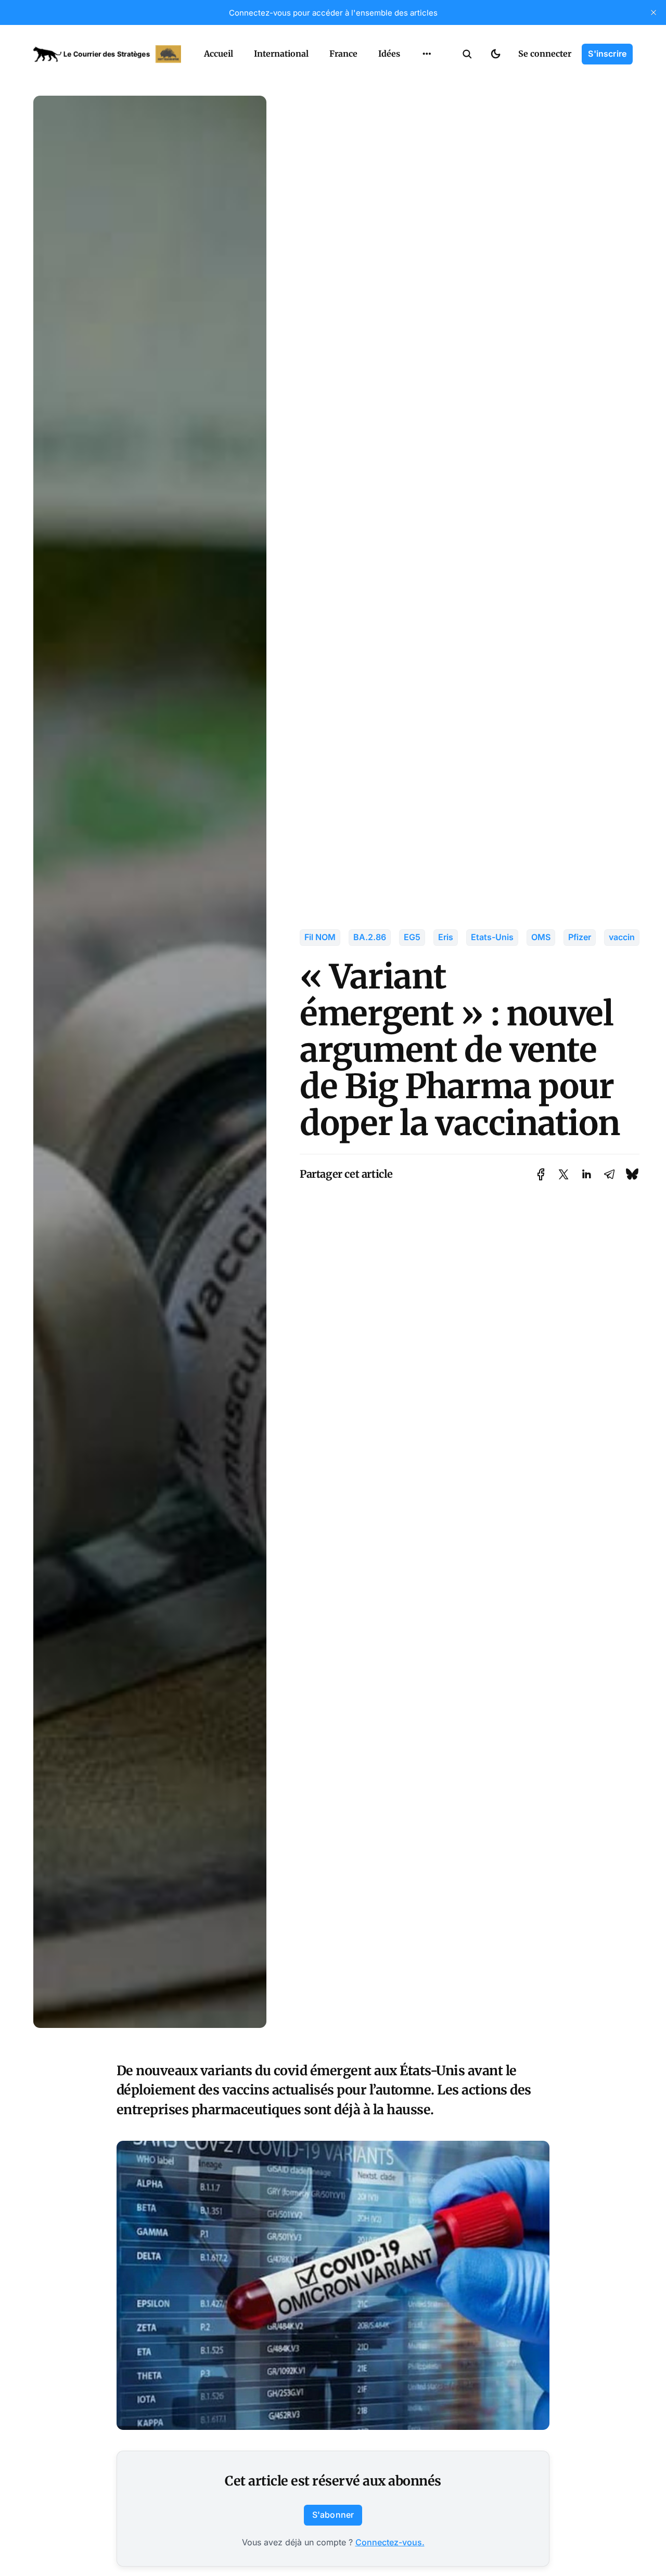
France (343, 54)
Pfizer (580, 937)
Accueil (219, 54)
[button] (467, 54)
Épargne (416, 78)
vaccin (622, 937)
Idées (389, 54)
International (281, 54)
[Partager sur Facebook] (541, 1174)
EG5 (412, 937)
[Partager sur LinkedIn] (586, 1174)
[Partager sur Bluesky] (632, 1174)
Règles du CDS (427, 119)
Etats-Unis (492, 937)
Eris (446, 937)
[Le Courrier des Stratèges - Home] (107, 54)
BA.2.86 (370, 937)
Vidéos (413, 98)
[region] (427, 54)
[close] (654, 12)
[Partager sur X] (563, 1174)
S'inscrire (607, 54)
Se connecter (545, 54)
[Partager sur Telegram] (609, 1174)
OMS (541, 937)
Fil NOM (320, 937)
